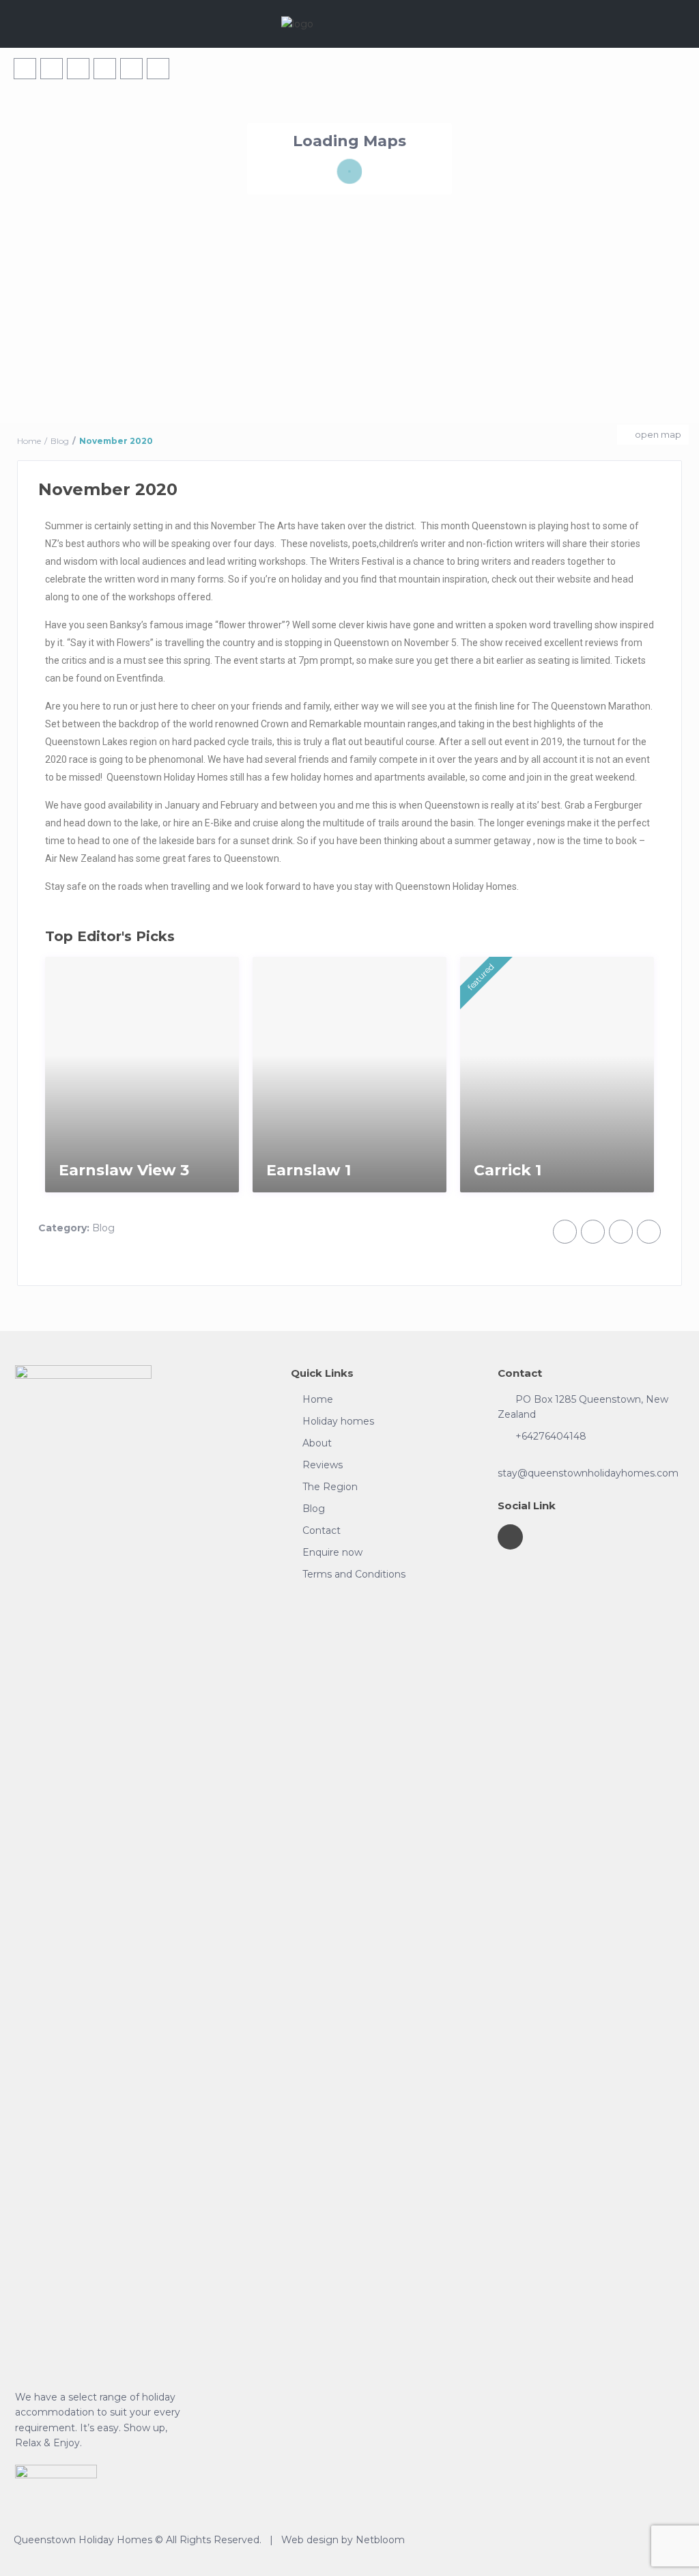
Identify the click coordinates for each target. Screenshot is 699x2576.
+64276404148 (551, 1436)
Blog (103, 1228)
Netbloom (380, 2540)
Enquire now (332, 1552)
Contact (322, 1530)
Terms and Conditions (354, 1574)
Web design (310, 2540)
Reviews (323, 1465)
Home (318, 1399)
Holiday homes (338, 1421)
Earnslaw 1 (309, 1170)
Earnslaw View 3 (124, 1170)
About (317, 1443)
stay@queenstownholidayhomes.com (588, 1473)
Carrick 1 (508, 1170)
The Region (330, 1487)
